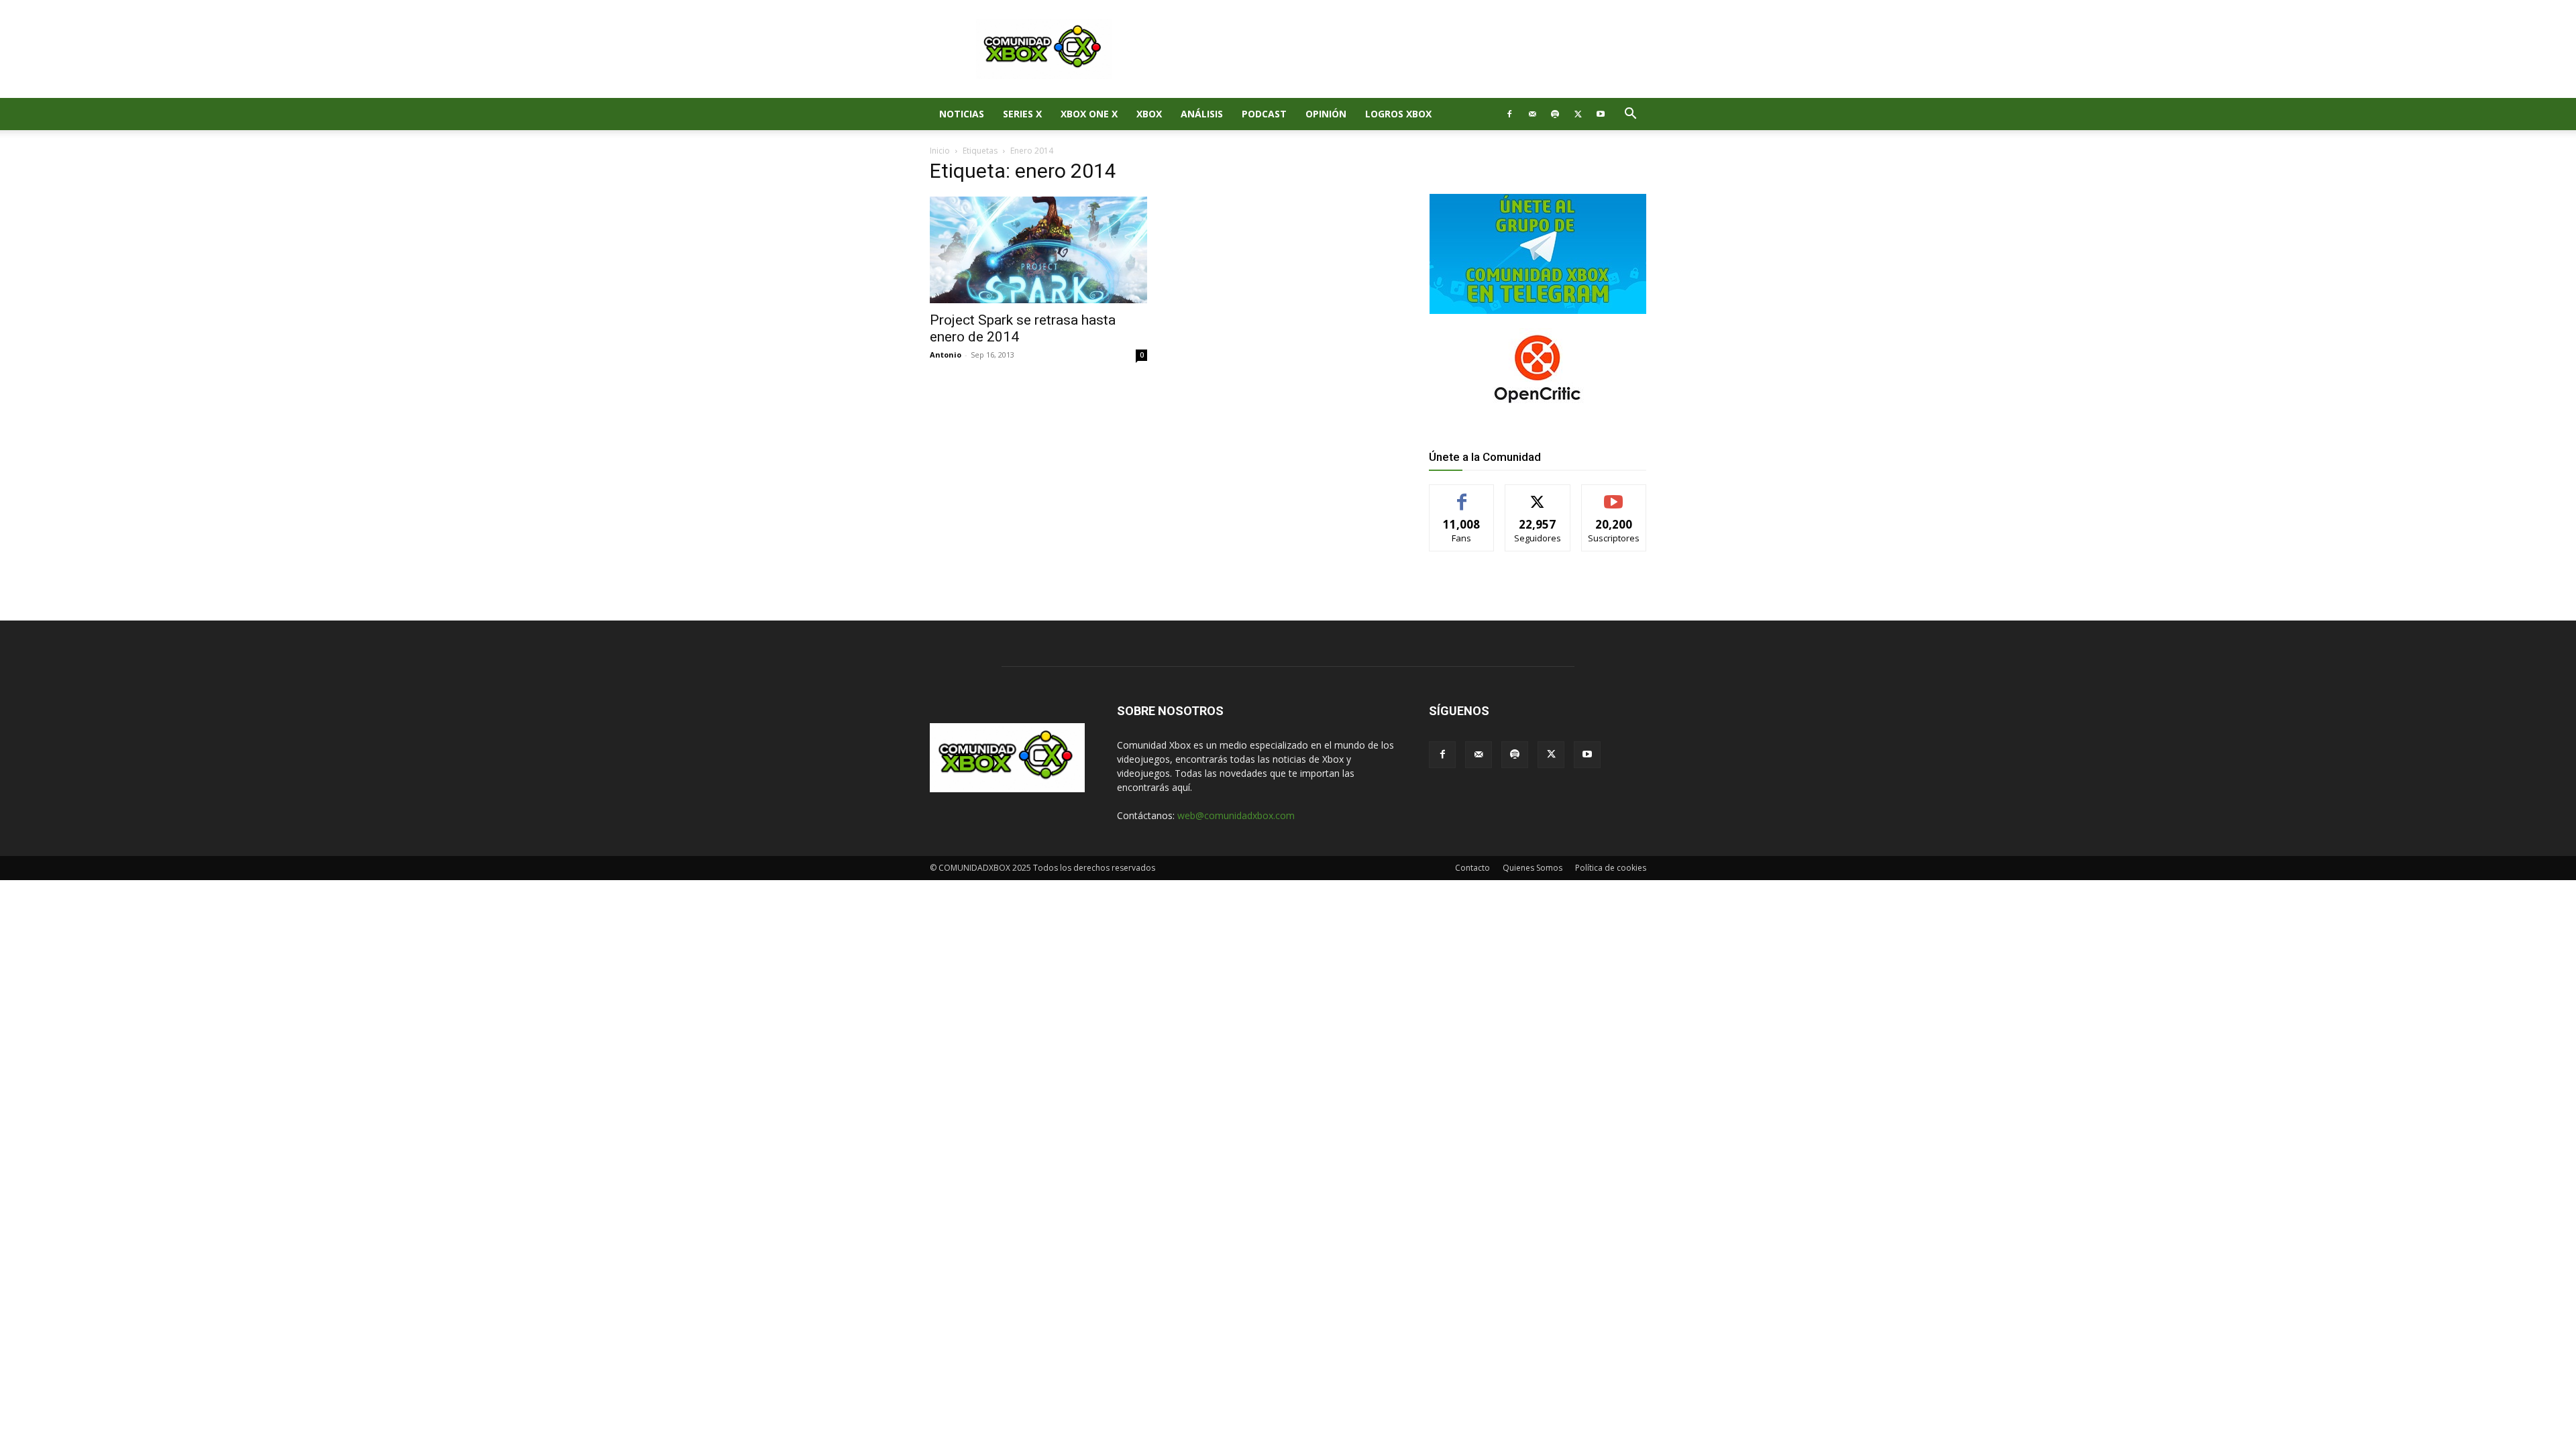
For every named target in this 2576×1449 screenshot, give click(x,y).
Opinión (1326, 114)
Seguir (1538, 495)
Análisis (1202, 114)
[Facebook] (1509, 114)
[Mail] (1532, 114)
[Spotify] (1555, 114)
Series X (1022, 114)
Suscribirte (1614, 495)
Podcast (1264, 114)
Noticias (962, 114)
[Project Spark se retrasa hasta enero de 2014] (1038, 250)
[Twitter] (1578, 114)
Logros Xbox (1398, 114)
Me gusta (1462, 495)
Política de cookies (1611, 868)
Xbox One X (1089, 114)
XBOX (1149, 114)
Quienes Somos (1533, 868)
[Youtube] (1601, 114)
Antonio (946, 355)
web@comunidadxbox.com (1236, 815)
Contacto (1472, 868)
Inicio (940, 151)
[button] (1630, 115)
